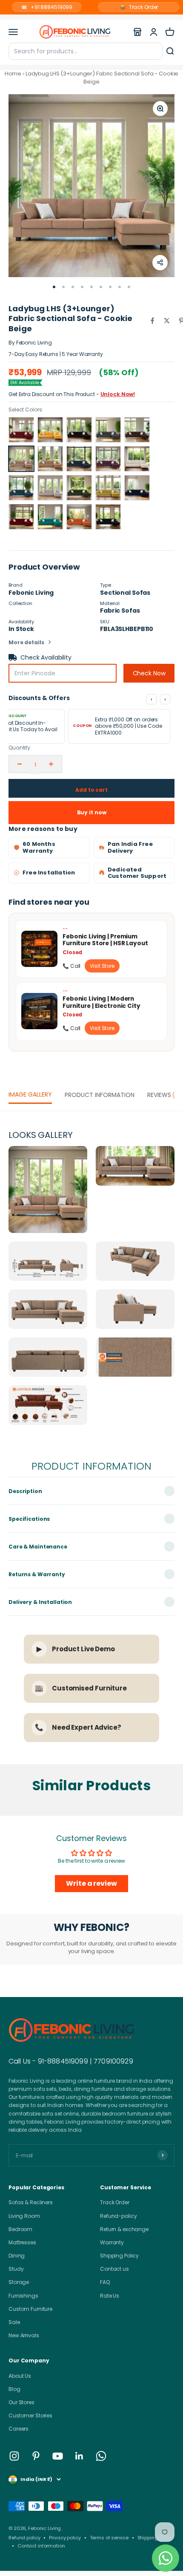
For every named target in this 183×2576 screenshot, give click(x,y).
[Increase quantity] (51, 764)
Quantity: (20, 748)
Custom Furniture (30, 2309)
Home (13, 74)
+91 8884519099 (47, 7)
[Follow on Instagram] (14, 2456)
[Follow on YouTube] (58, 2456)
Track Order (139, 7)
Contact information (41, 2546)
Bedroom (20, 2229)
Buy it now (92, 812)
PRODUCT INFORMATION (100, 1095)
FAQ (105, 2282)
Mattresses (22, 2242)
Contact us (114, 2269)
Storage (19, 2282)
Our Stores (21, 2402)
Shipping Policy (119, 2256)
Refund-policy (118, 2216)
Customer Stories (30, 2415)
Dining (17, 2256)
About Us (20, 2376)
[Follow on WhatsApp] (101, 2456)
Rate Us (110, 2296)
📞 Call (71, 966)
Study (16, 2269)
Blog (14, 2389)
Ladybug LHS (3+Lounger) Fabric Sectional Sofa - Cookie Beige (102, 77)
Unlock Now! (118, 394)
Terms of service (109, 2538)
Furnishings (23, 2296)
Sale (14, 2322)
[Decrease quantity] (20, 764)
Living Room (24, 2216)
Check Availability (46, 657)
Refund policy (24, 2538)
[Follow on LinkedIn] (79, 2456)
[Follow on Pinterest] (36, 2456)
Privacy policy (65, 2538)
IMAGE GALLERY (30, 1094)
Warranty (112, 2242)
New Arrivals (24, 2335)
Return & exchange (124, 2229)
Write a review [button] (91, 1883)
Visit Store (102, 966)
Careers (19, 2429)
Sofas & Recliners (31, 2202)
